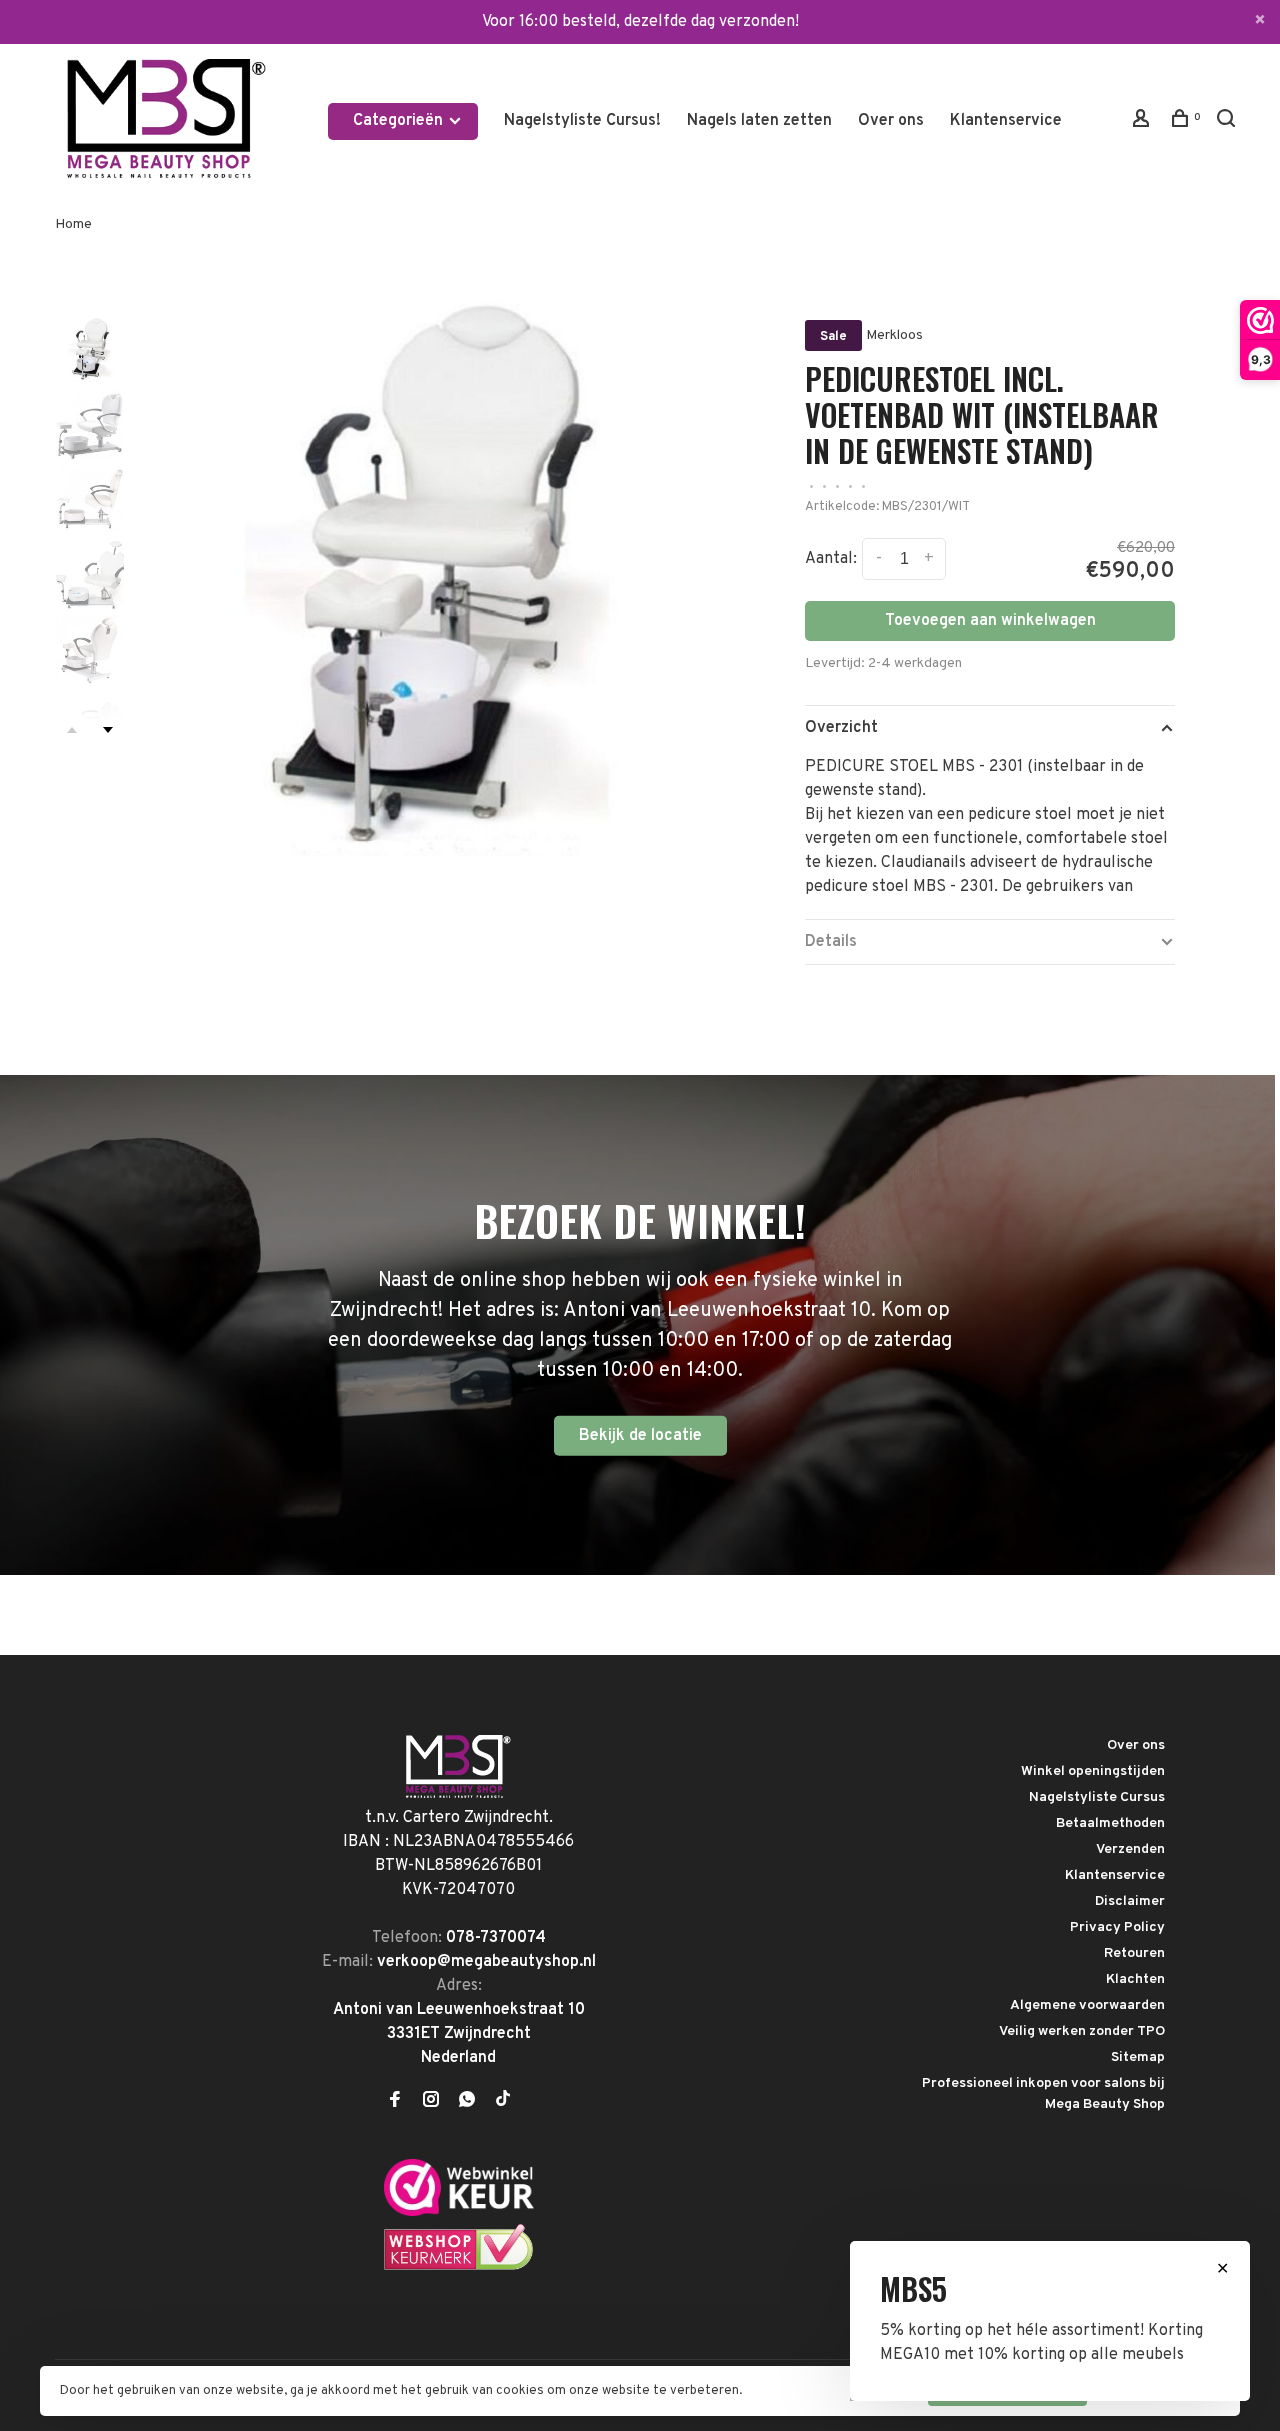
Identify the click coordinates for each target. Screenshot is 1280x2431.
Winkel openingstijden (1093, 1771)
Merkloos (894, 335)
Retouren (1134, 1953)
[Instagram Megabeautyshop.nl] (431, 2102)
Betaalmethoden (1110, 1823)
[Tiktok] (503, 2102)
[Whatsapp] (467, 2102)
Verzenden (1130, 1849)
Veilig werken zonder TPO (1082, 2031)
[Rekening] (1143, 122)
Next (108, 730)
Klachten (1135, 1979)
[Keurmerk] (459, 2212)
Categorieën (400, 121)
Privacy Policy (1117, 1927)
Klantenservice (1006, 121)
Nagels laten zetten (759, 121)
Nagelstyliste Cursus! (582, 121)
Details (831, 942)
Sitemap (1138, 2057)
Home (73, 224)
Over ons (891, 121)
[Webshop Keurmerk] (459, 2267)
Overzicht (841, 728)
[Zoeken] (1228, 122)
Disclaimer (1130, 1901)
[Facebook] (395, 2102)
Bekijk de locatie (640, 1435)
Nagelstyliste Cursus (1097, 1797)
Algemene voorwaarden (1087, 2005)
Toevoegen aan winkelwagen (990, 621)
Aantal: (831, 559)
